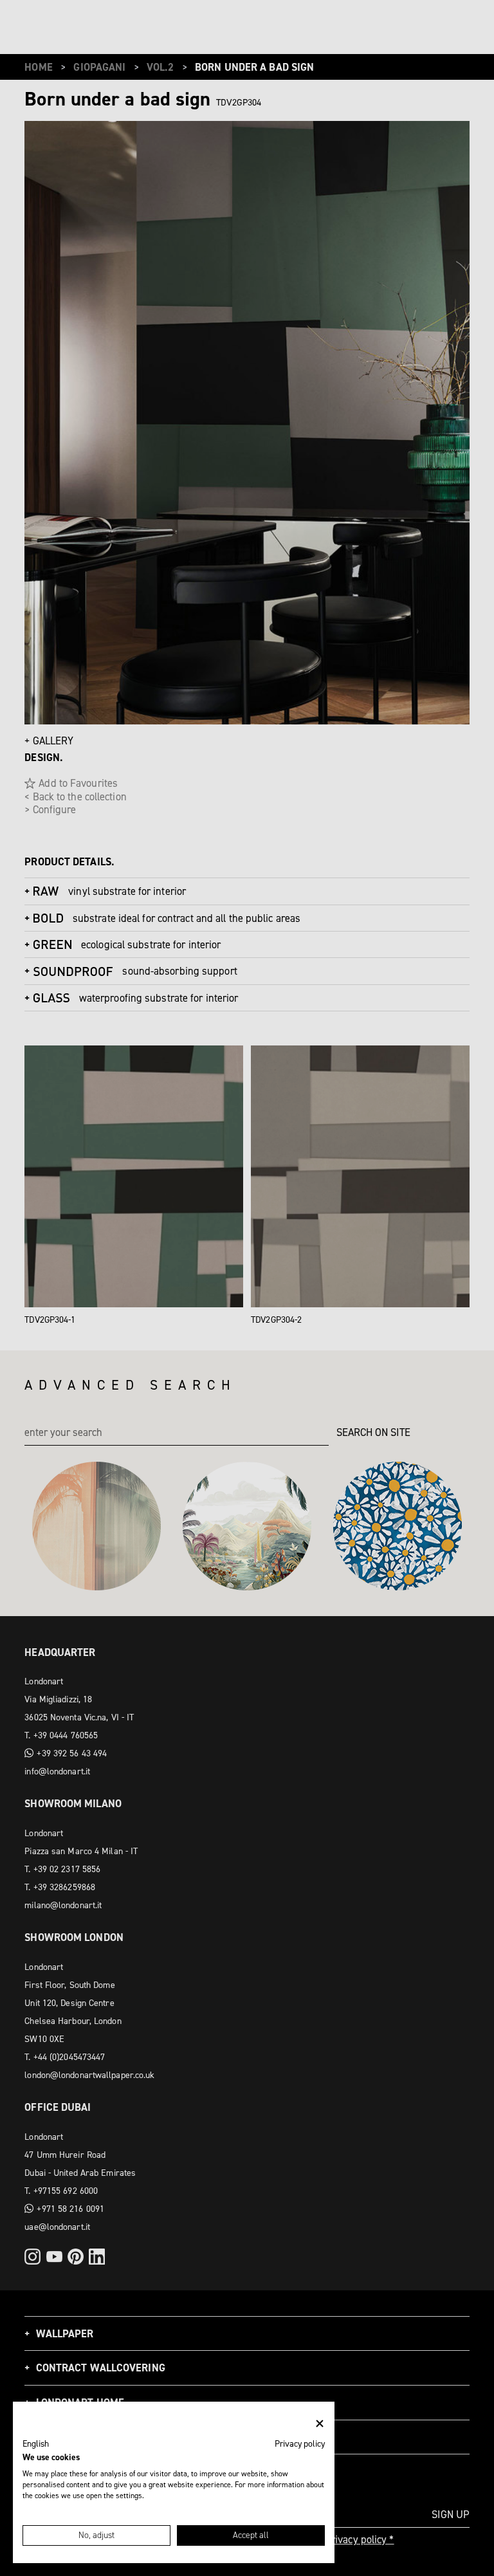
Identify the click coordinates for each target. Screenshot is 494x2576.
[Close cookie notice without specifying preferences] (320, 2424)
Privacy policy (300, 2443)
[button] (36, 2444)
